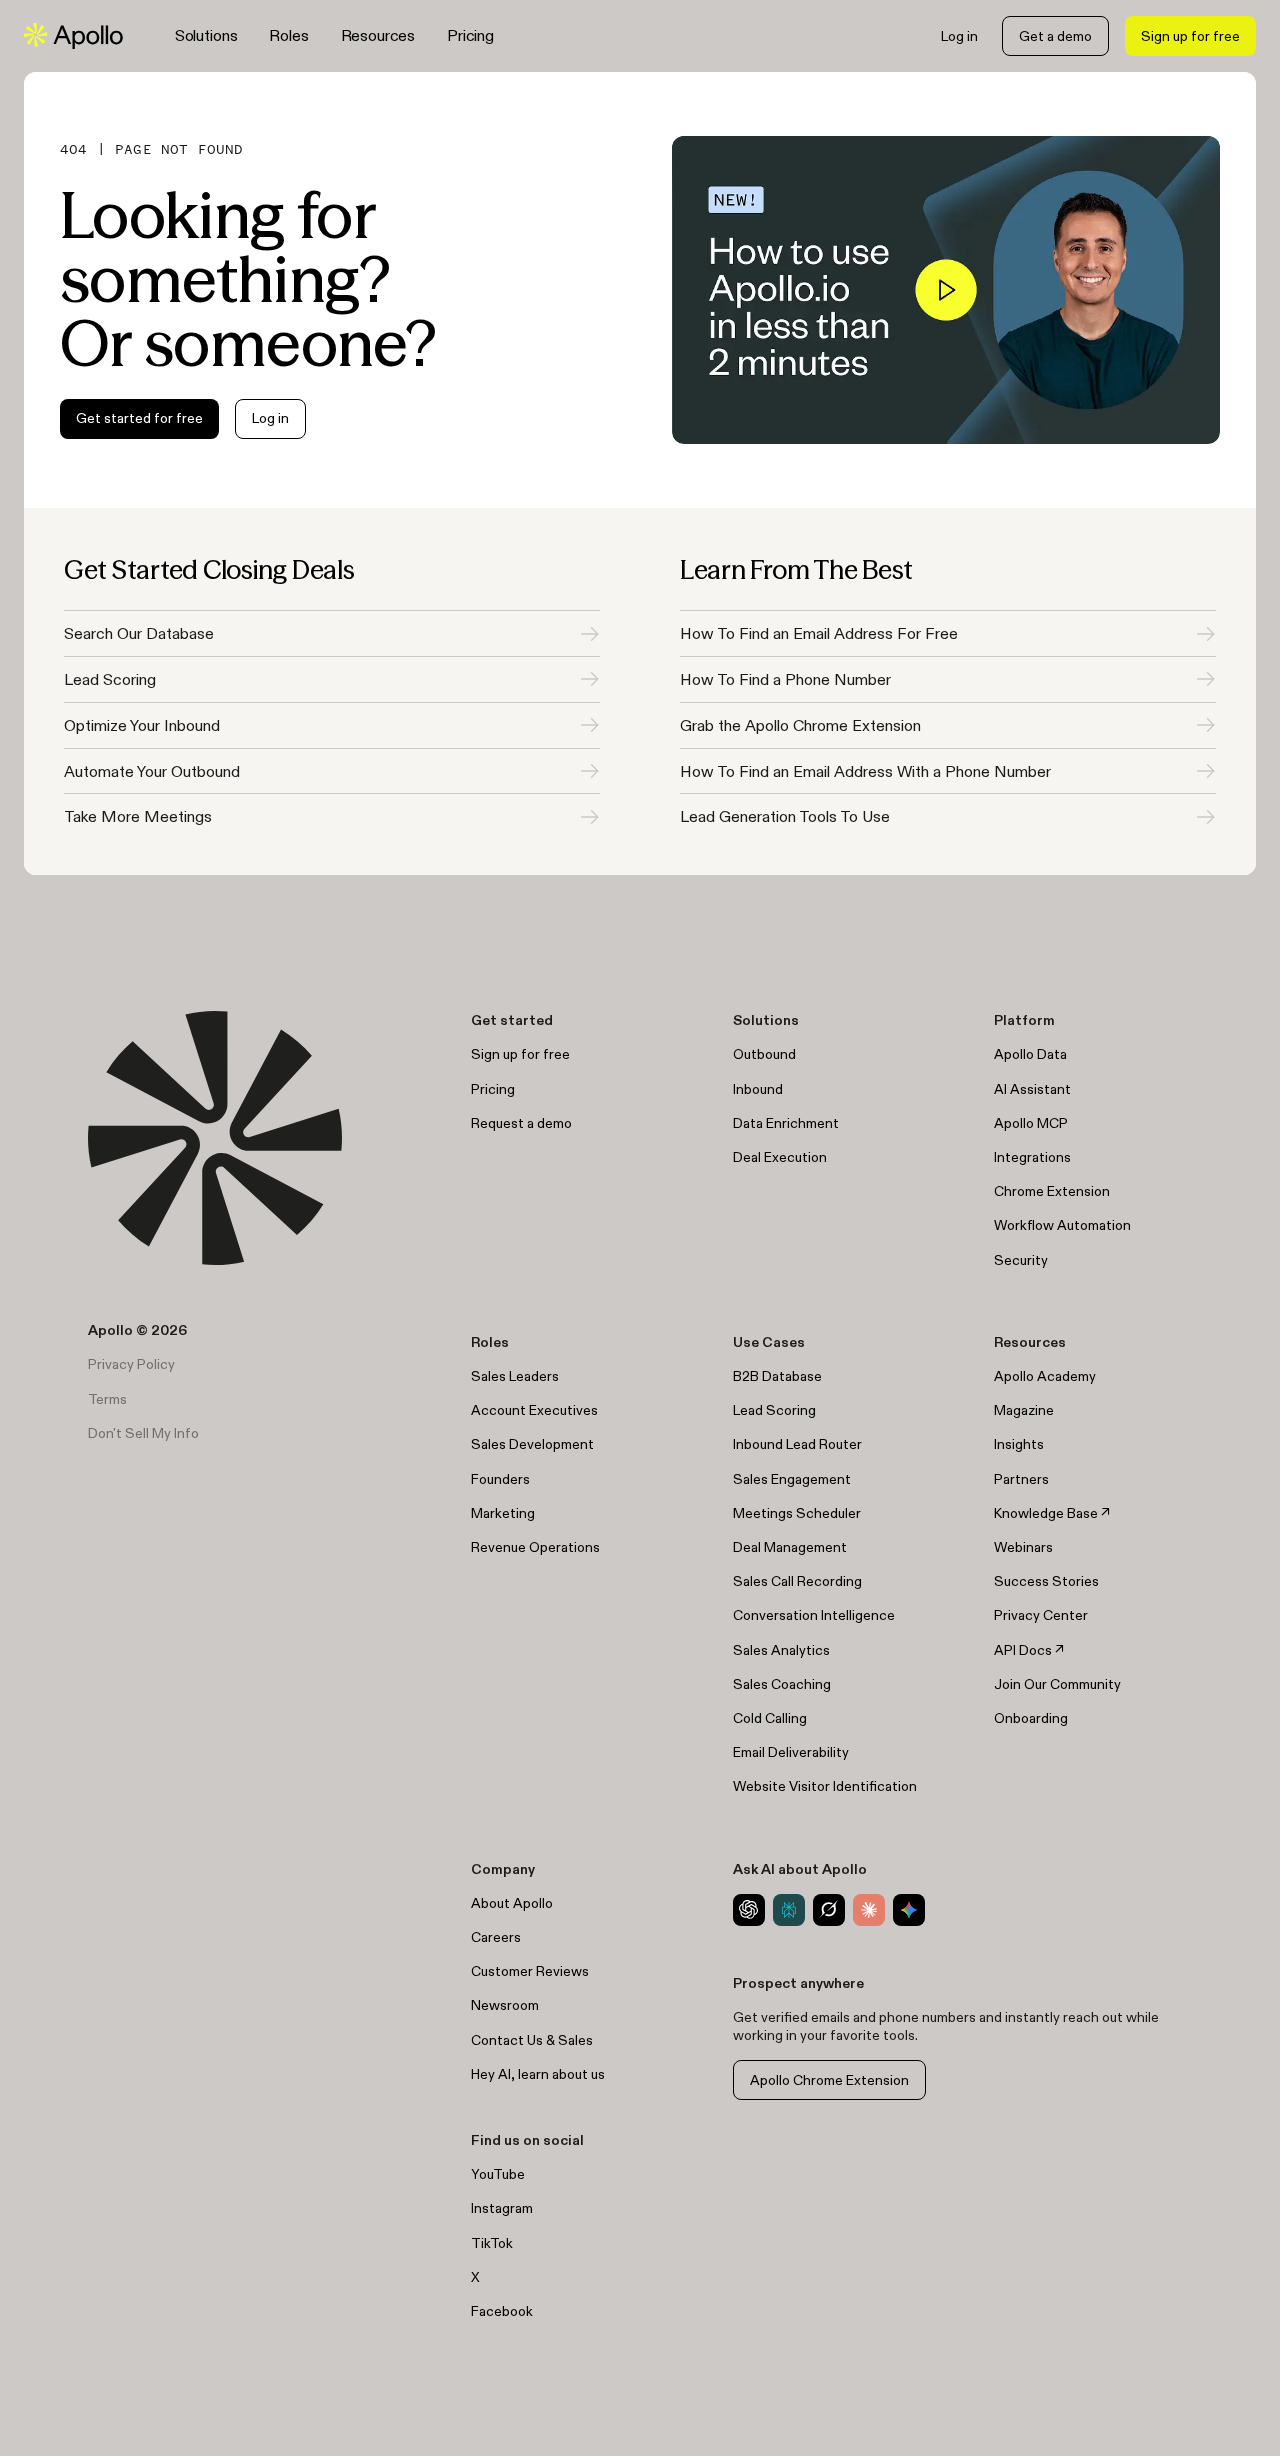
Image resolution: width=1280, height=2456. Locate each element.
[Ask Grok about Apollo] (829, 1910)
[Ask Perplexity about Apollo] (789, 1910)
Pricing (470, 35)
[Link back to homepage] (73, 36)
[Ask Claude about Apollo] (869, 1910)
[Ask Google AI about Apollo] (909, 1910)
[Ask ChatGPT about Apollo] (749, 1910)
